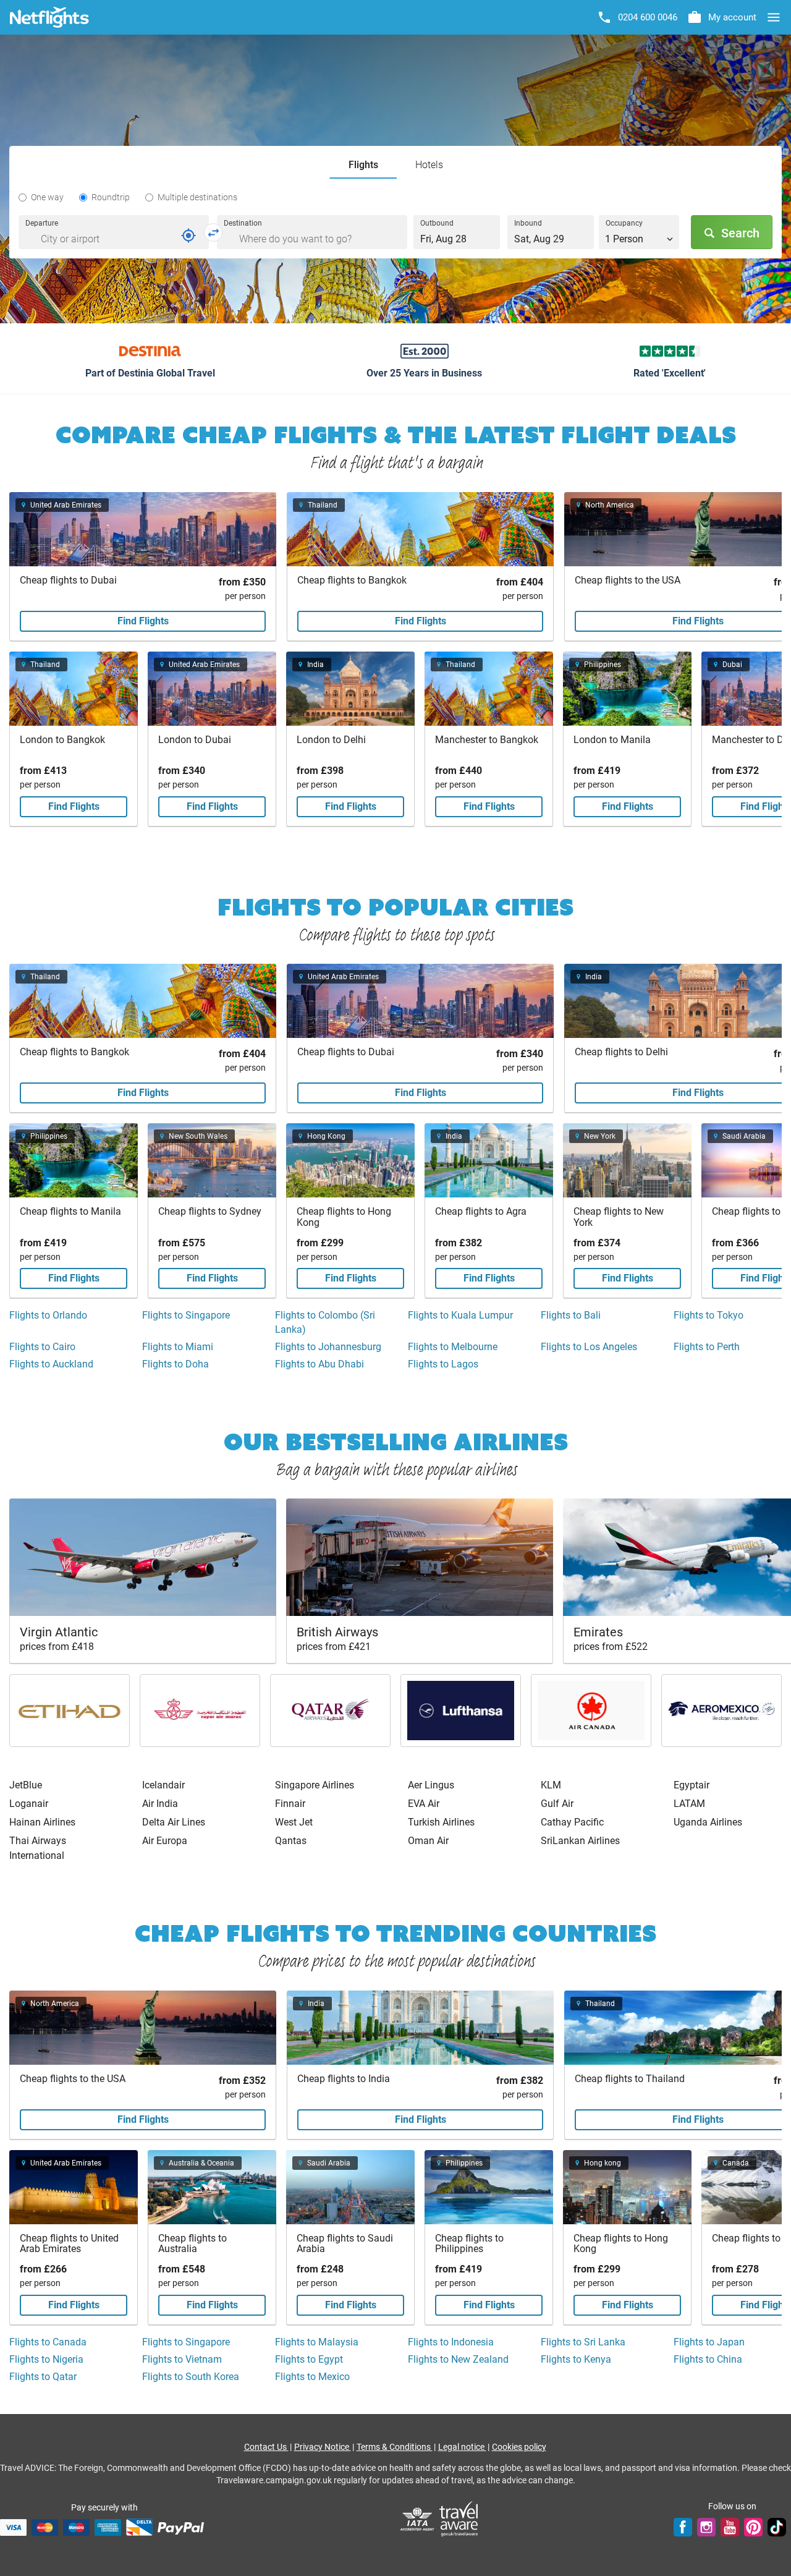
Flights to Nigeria (46, 2359)
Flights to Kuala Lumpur (460, 1315)
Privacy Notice (323, 2447)
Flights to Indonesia (451, 2342)
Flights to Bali (571, 1315)
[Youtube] (730, 2527)
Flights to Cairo (42, 1347)
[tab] (363, 165)
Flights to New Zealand (458, 2359)
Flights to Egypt (309, 2359)
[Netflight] (49, 17)
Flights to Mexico (312, 2377)
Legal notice (462, 2447)
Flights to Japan (709, 2342)
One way (47, 197)
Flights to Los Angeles (589, 1347)
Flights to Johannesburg (328, 1347)
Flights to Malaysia (317, 2342)
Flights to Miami (178, 1347)
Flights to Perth (707, 1347)
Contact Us (266, 2447)
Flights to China (708, 2359)
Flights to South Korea (191, 2377)
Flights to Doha (176, 1364)
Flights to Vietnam (182, 2359)
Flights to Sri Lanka (583, 2342)
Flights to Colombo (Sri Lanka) (325, 1322)
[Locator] (188, 236)
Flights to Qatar (43, 2377)
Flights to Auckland (51, 1364)
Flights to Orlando (48, 1315)
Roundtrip (111, 197)
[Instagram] (706, 2527)
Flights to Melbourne (453, 1347)
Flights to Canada (48, 2342)
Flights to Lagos (443, 1364)
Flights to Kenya (576, 2359)
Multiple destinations (197, 197)
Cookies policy (519, 2447)
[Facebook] (683, 2527)
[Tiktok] (777, 2527)
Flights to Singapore (186, 1315)
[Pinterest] (753, 2527)
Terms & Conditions (395, 2447)
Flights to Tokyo (709, 1315)
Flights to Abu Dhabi (319, 1364)
